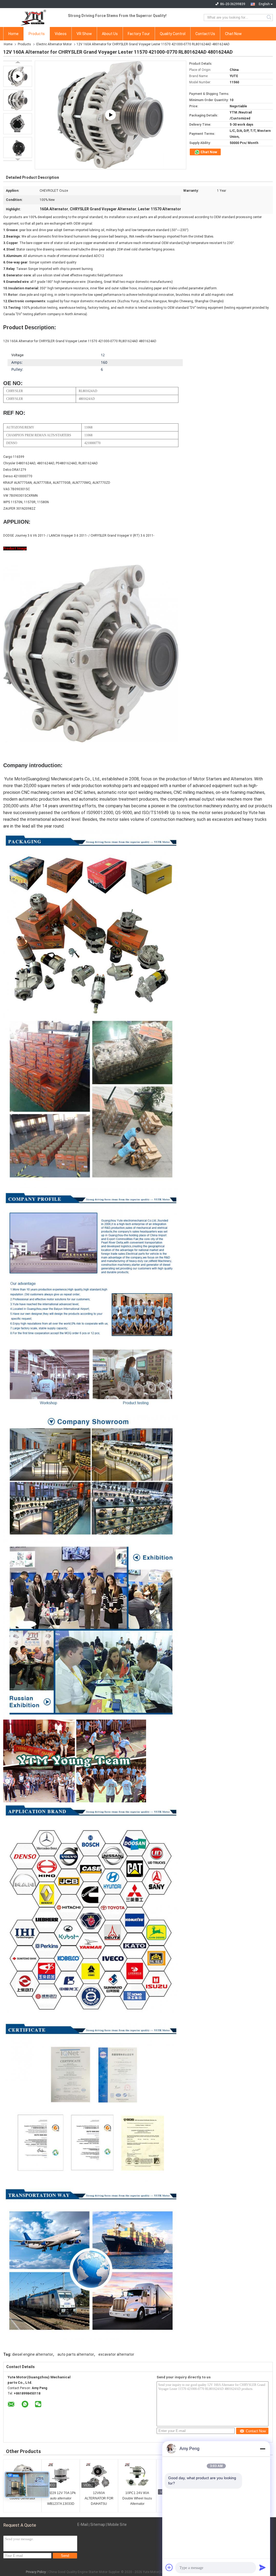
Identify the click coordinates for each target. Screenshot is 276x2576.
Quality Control (173, 34)
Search (269, 18)
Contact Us (205, 34)
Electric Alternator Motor (54, 44)
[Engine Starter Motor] (111, 115)
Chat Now (233, 34)
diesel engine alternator (33, 2354)
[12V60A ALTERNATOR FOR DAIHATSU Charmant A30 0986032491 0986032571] (99, 2476)
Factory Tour (139, 34)
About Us (110, 34)
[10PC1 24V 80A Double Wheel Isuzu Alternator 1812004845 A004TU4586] (137, 2476)
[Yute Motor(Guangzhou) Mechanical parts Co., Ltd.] (33, 18)
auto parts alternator (76, 2354)
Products (37, 34)
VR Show (84, 34)
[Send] (263, 2567)
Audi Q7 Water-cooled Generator (23, 2496)
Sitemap (98, 2524)
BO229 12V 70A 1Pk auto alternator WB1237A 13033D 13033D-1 (61, 2499)
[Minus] (263, 2449)
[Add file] (169, 2567)
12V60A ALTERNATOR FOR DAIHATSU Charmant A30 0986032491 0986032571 (99, 2499)
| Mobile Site (116, 2524)
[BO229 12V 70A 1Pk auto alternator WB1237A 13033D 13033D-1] (61, 2476)
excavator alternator (116, 2354)
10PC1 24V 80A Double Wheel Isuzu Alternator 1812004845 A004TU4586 (137, 2499)
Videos (61, 34)
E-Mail (83, 2524)
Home (13, 34)
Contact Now (256, 2431)
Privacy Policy (36, 2572)
